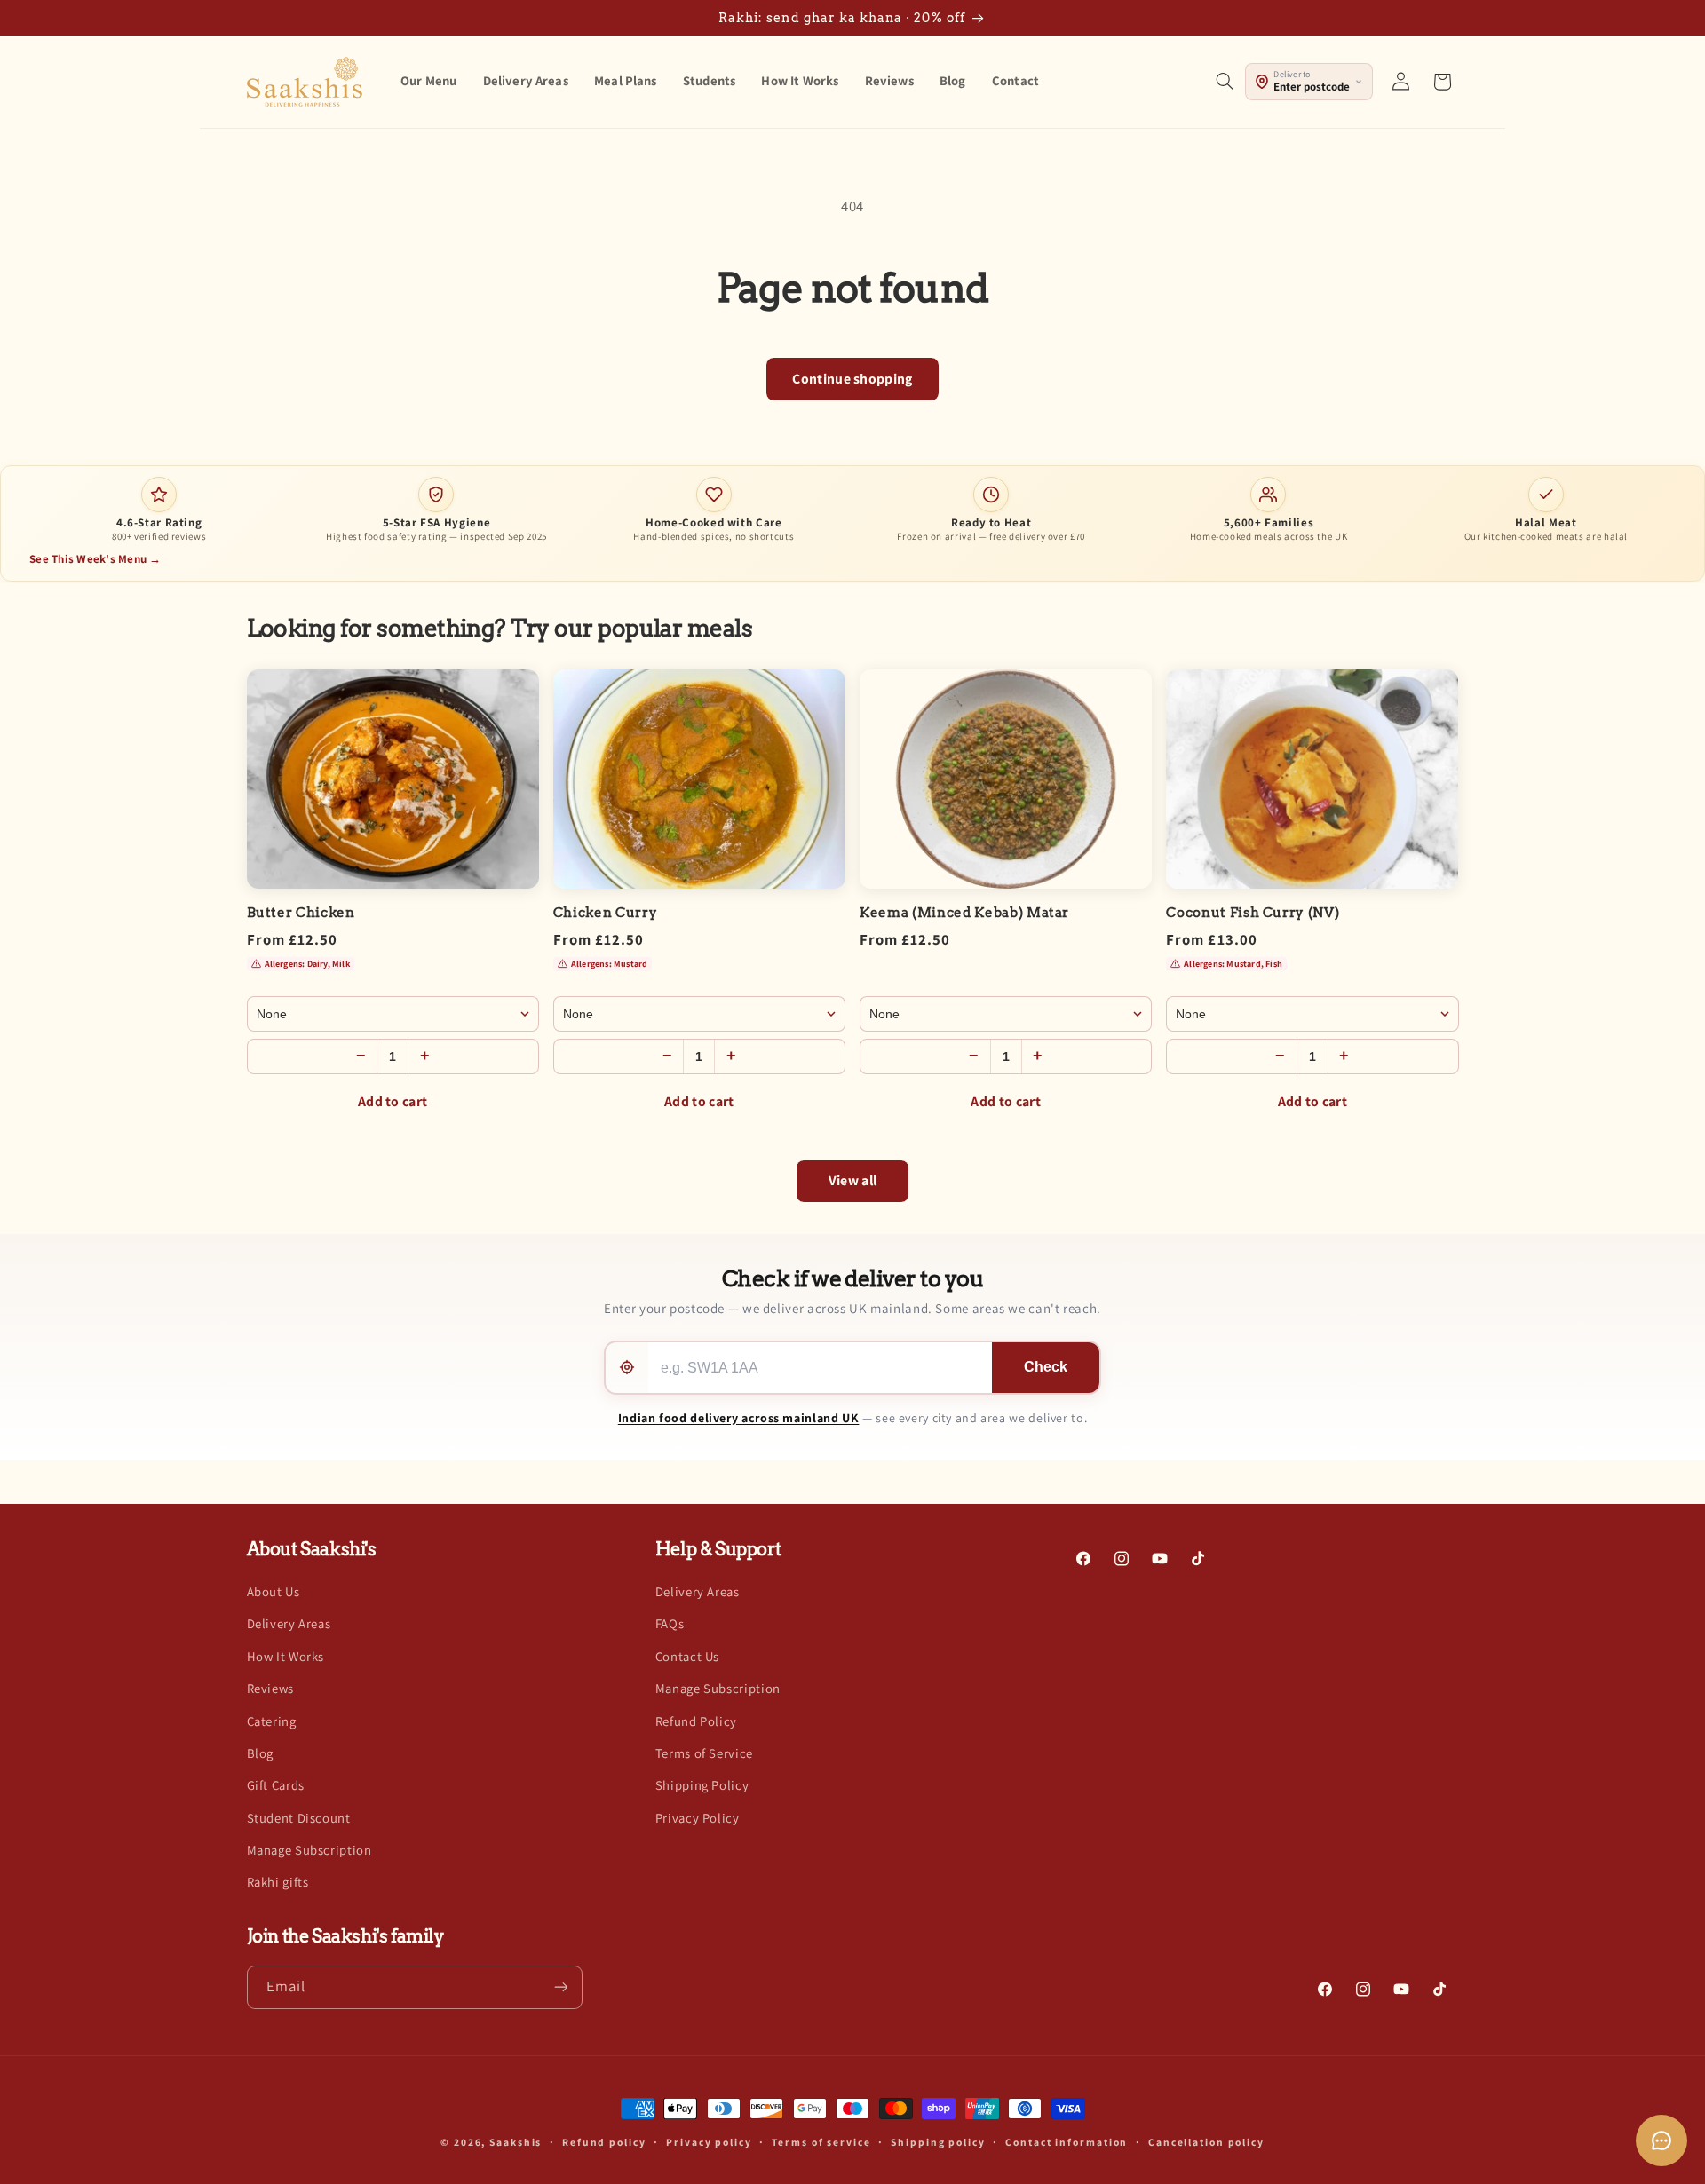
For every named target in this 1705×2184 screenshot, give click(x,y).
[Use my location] (627, 1368)
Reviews (270, 1688)
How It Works (286, 1655)
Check (1046, 1367)
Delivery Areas (289, 1623)
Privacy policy (709, 2143)
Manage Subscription (309, 1849)
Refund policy (604, 2143)
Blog (261, 1752)
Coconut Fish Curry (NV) (1253, 913)
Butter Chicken (301, 913)
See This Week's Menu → (95, 559)
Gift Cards (276, 1785)
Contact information (1067, 2143)
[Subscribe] (560, 1986)
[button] (1225, 82)
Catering (272, 1720)
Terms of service (821, 2143)
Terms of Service (704, 1752)
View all (853, 1180)
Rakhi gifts (278, 1882)
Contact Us (687, 1655)
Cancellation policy (1206, 2143)
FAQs (670, 1623)
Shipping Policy (702, 1785)
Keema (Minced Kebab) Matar (964, 913)
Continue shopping (852, 379)
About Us (274, 1591)
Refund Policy (696, 1720)
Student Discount (299, 1817)
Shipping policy (938, 2143)
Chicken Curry (606, 913)
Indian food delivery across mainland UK (739, 1418)
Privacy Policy (698, 1817)
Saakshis (515, 2142)
